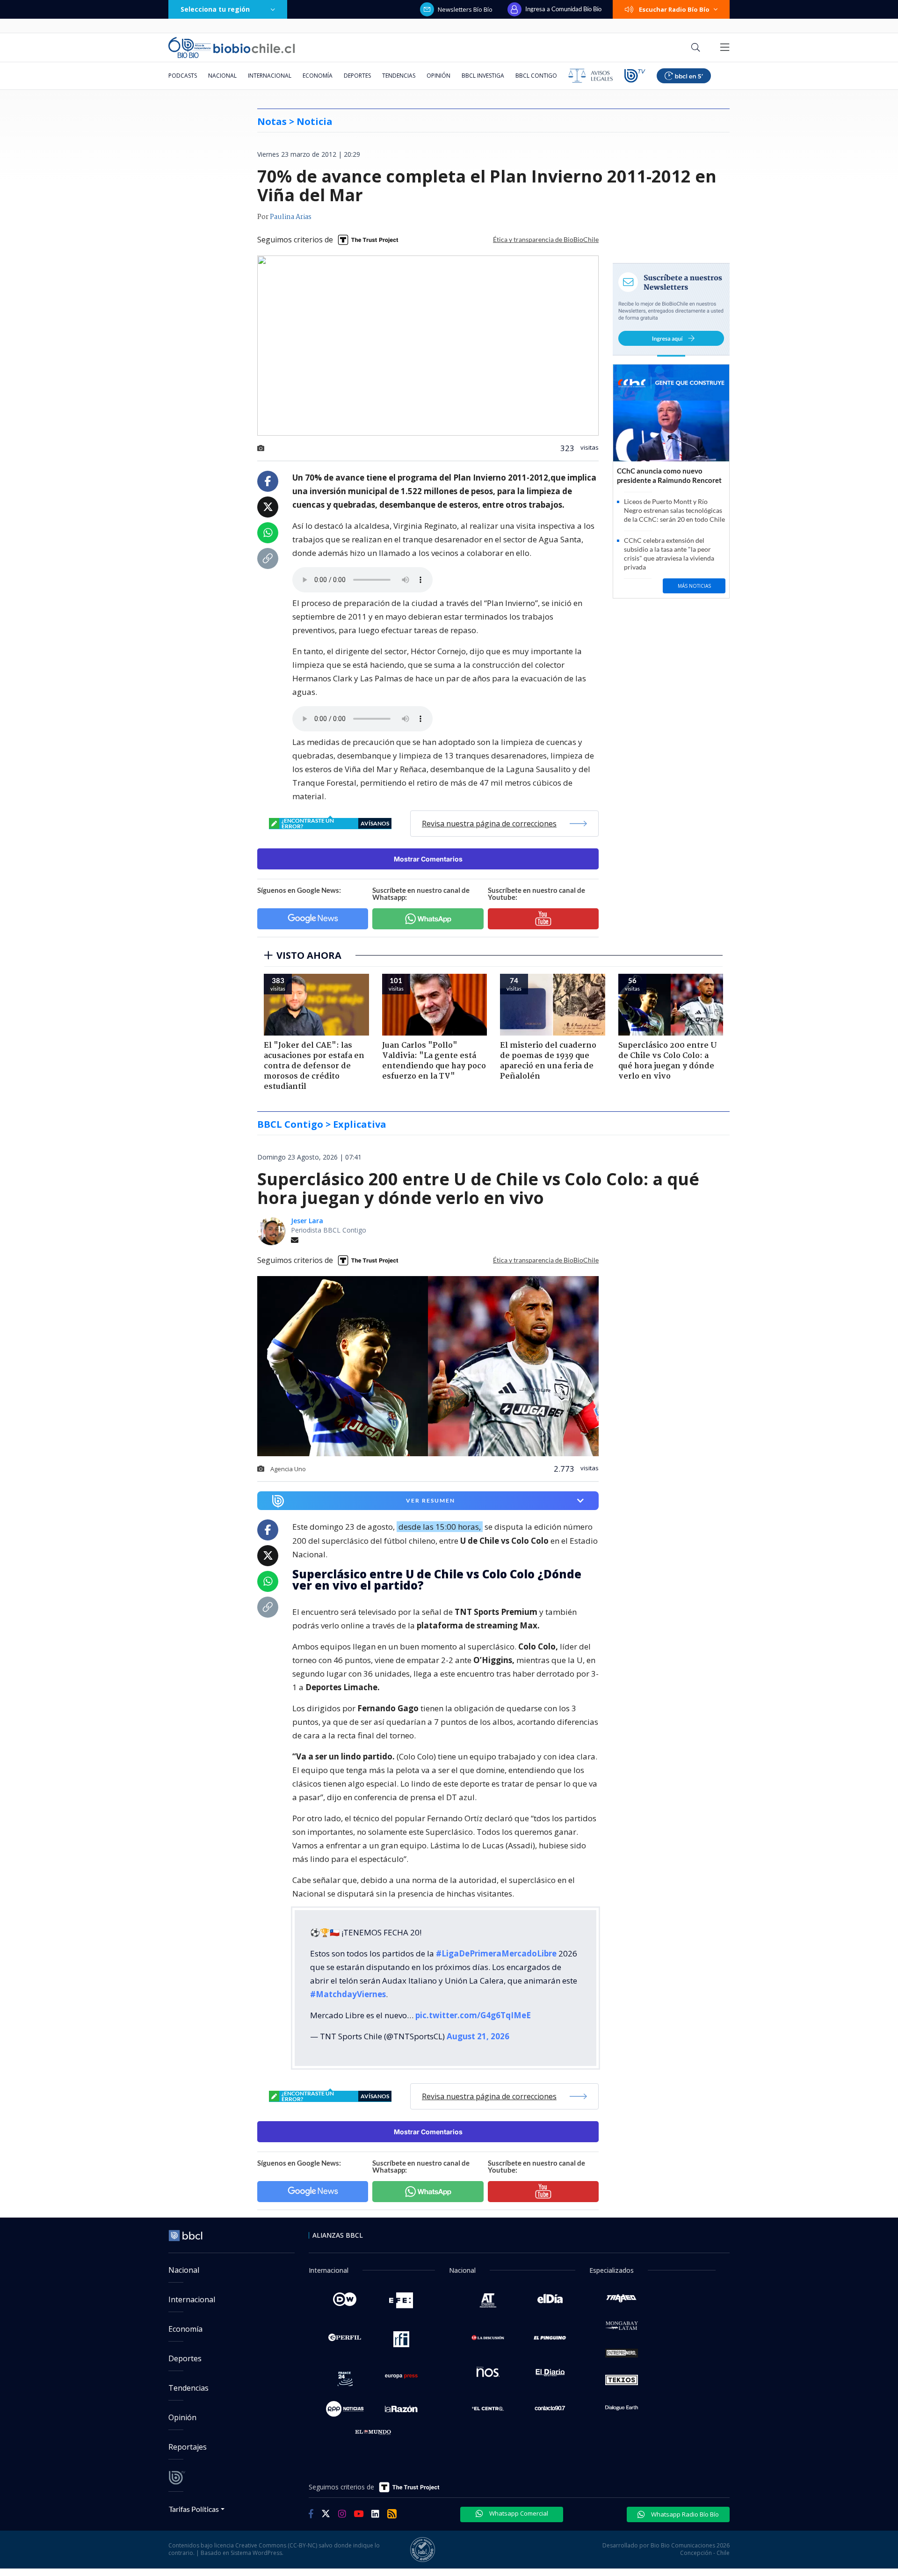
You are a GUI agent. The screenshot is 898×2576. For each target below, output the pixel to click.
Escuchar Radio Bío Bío (674, 9)
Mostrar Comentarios (428, 859)
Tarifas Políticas (194, 2509)
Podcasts (183, 76)
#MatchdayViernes (348, 1994)
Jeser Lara (307, 1221)
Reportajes (188, 2447)
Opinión (438, 76)
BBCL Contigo (536, 76)
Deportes (357, 76)
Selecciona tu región (215, 9)
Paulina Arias (291, 217)
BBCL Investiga (483, 76)
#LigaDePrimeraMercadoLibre (496, 1953)
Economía (318, 76)
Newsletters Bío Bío (465, 9)
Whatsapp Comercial (518, 2513)
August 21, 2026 (478, 2036)
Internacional (270, 76)
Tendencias (399, 76)
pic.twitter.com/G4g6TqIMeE (473, 2015)
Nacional (222, 76)
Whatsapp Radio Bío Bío (684, 2514)
